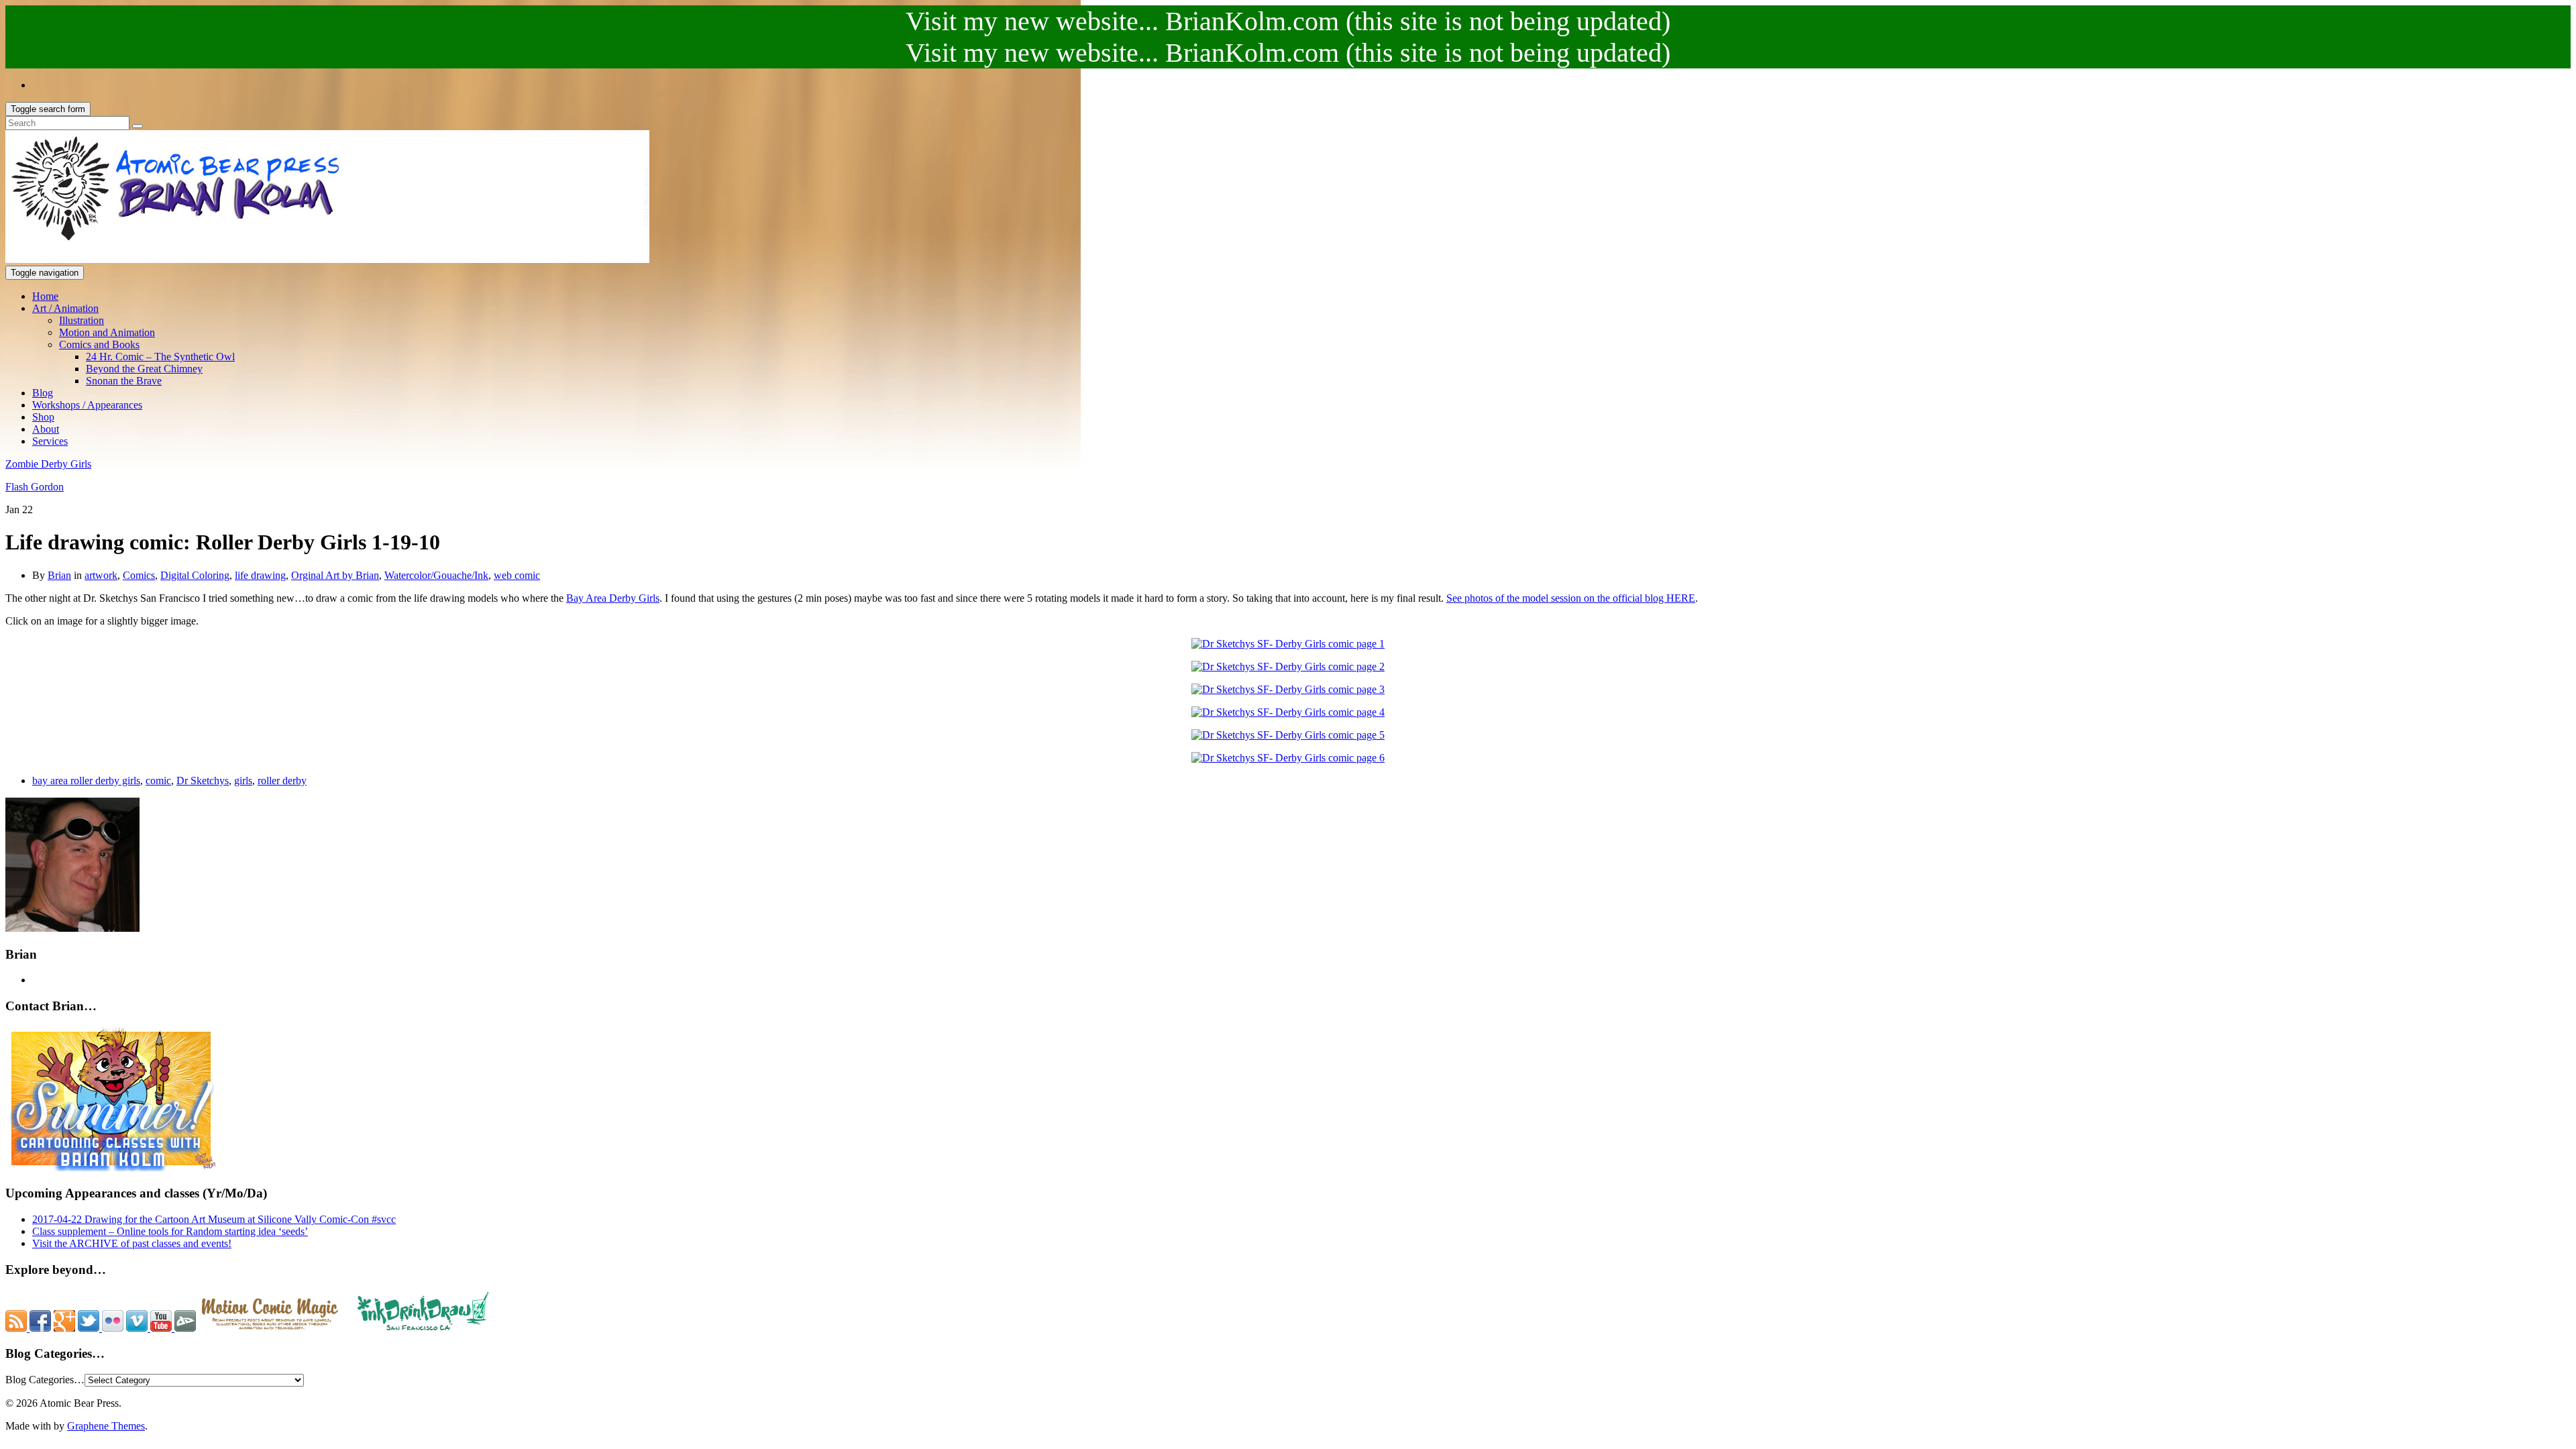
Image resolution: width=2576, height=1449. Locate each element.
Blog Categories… (45, 1380)
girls (243, 781)
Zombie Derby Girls (48, 464)
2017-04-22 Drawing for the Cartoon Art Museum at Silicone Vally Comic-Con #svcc (214, 1219)
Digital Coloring (195, 575)
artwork (101, 575)
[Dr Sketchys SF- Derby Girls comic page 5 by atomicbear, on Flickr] (1288, 735)
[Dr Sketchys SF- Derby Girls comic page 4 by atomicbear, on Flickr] (1288, 712)
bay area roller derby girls (86, 781)
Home (45, 296)
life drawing (260, 575)
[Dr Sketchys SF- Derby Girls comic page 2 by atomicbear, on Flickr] (1288, 666)
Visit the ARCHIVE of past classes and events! (132, 1243)
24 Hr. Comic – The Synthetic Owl (160, 357)
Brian (59, 575)
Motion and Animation (107, 332)
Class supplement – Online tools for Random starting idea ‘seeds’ (170, 1231)
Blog (43, 393)
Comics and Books (99, 344)
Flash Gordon (35, 487)
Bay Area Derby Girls (613, 598)
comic (158, 781)
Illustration (82, 320)
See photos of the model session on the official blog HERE (1571, 598)
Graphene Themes (106, 1426)
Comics (139, 575)
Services (50, 441)
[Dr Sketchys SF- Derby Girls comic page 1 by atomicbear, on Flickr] (1288, 644)
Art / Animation (65, 308)
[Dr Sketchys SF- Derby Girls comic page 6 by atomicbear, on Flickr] (1288, 758)
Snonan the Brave (124, 381)
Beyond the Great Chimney (144, 369)
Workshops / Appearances (87, 405)
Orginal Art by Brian (335, 575)
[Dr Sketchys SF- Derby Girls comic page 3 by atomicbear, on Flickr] (1288, 689)
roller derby (282, 781)
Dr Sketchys (203, 781)
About (46, 429)
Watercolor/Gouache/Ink (436, 575)
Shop (43, 417)
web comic (517, 575)
